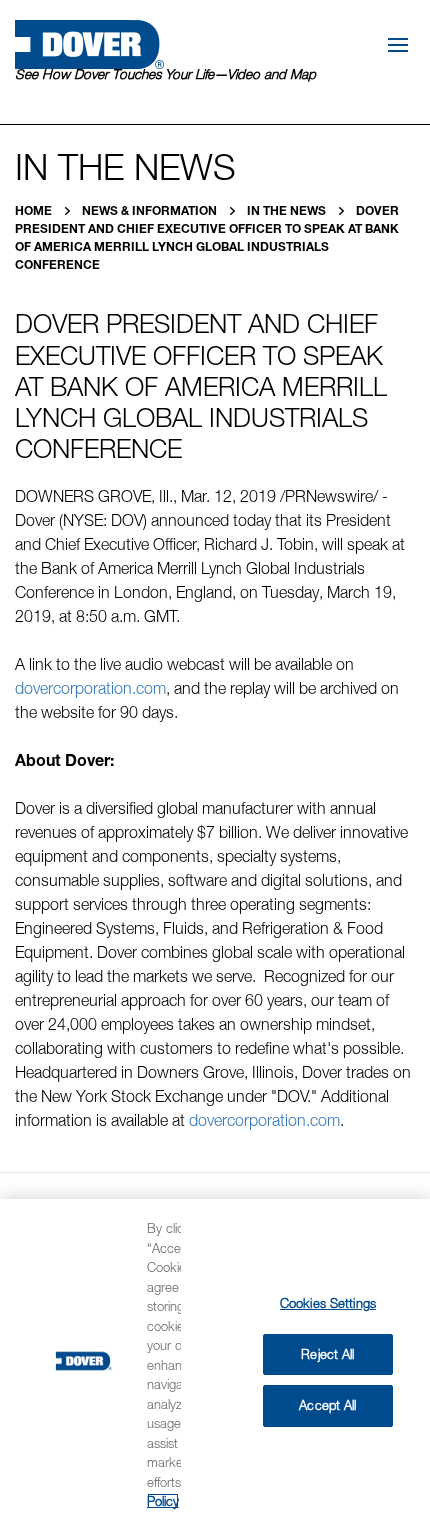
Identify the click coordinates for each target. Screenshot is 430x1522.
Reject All (327, 1354)
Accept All (327, 1405)
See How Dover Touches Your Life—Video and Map (165, 74)
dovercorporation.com (90, 688)
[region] (215, 1360)
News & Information (151, 210)
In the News (288, 210)
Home (35, 210)
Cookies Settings (328, 1303)
